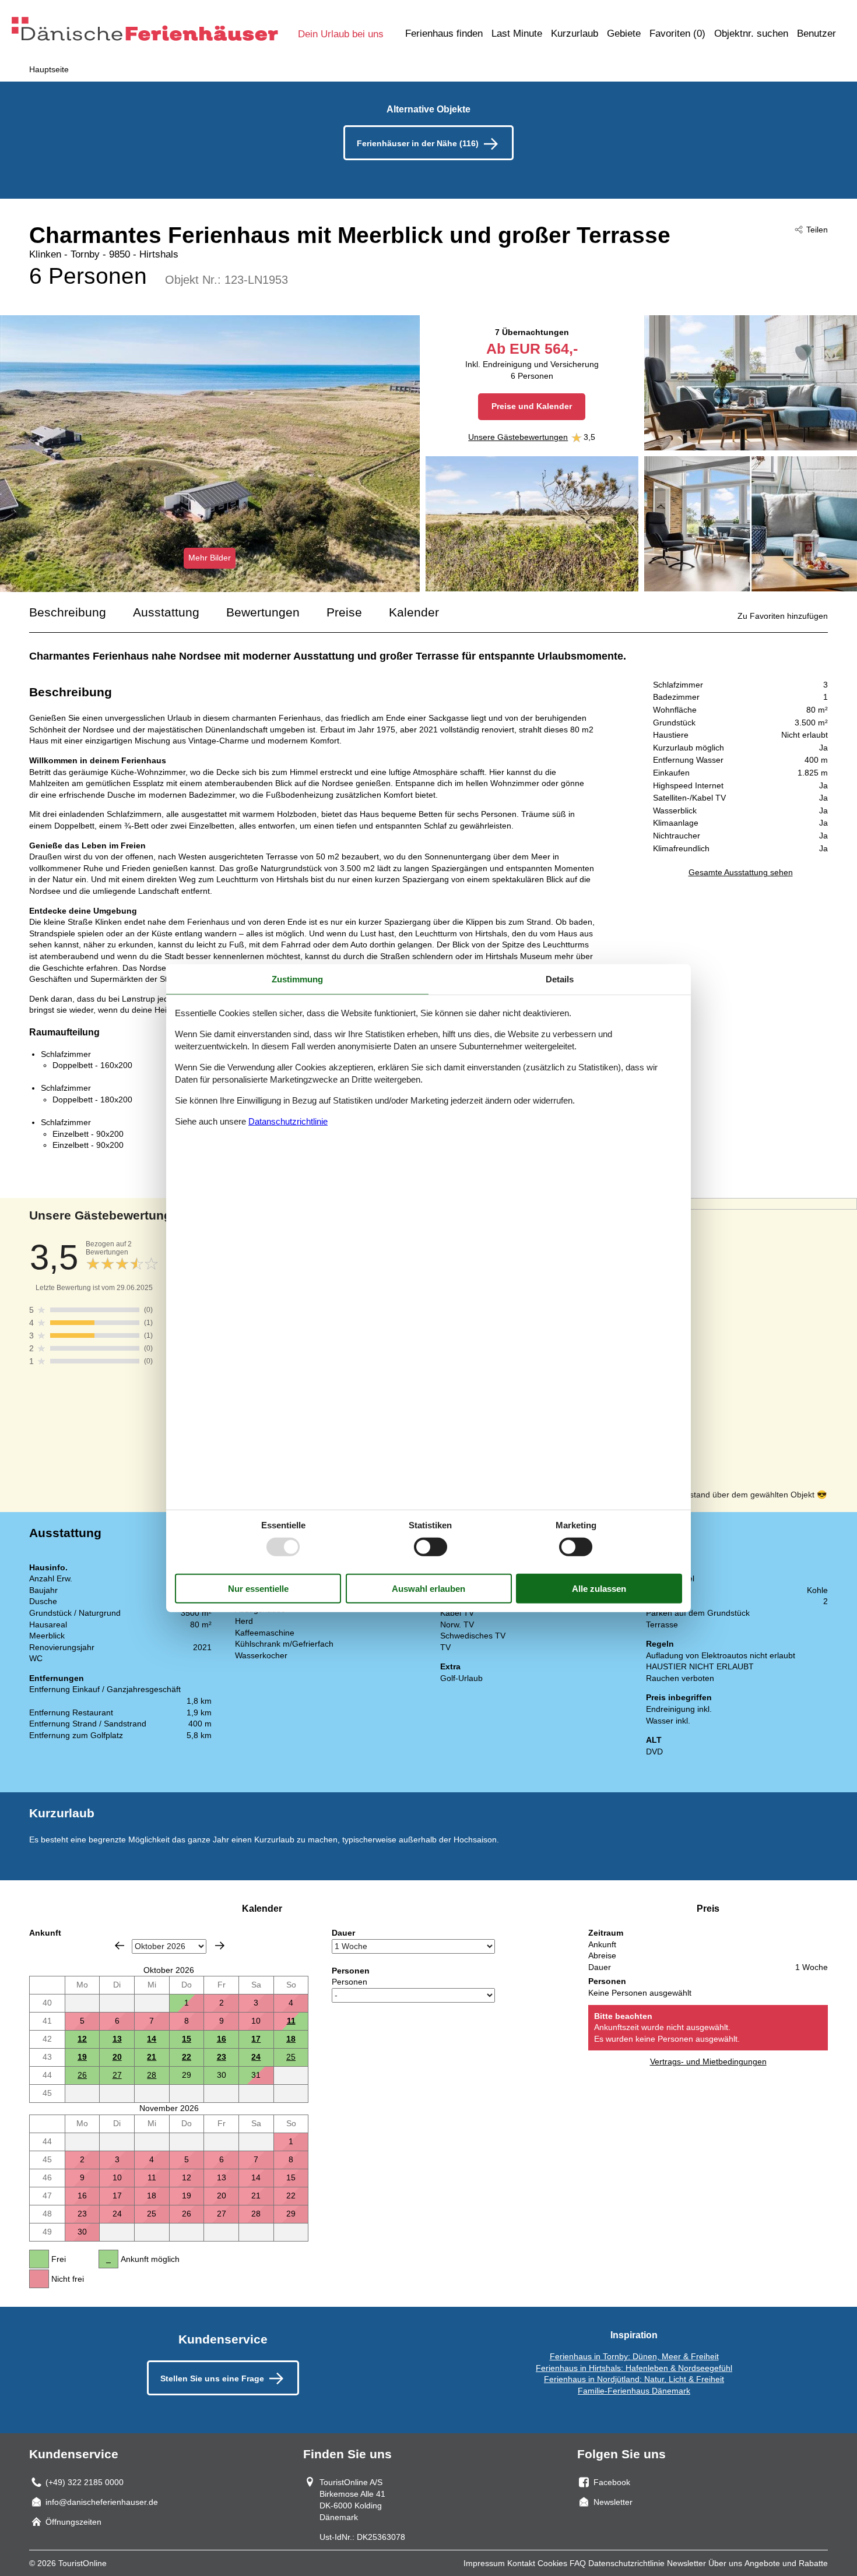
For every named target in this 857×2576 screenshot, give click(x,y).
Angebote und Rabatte (786, 2563)
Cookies (552, 2563)
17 (256, 2039)
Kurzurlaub (575, 34)
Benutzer (816, 34)
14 (152, 2039)
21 (152, 2057)
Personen (350, 1982)
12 (82, 2039)
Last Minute (517, 34)
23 (222, 2057)
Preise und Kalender (532, 406)
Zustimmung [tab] (297, 979)
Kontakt (521, 2563)
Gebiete (624, 34)
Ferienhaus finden (444, 34)
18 (291, 2039)
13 (117, 2039)
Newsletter (686, 2563)
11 (291, 2021)
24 (256, 2057)
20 (117, 2057)
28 (152, 2075)
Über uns (725, 2563)
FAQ (578, 2563)
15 (187, 2039)
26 (82, 2075)
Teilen (817, 230)
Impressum (484, 2563)
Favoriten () (677, 34)
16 (222, 2039)
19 (82, 2057)
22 (187, 2057)
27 (117, 2075)
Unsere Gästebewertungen (518, 437)
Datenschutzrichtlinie (626, 2563)
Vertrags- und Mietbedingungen (708, 2061)
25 (291, 2057)
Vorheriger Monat (120, 1946)
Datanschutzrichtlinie (288, 1121)
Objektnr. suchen (751, 34)
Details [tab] (560, 979)
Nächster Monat (220, 1946)
